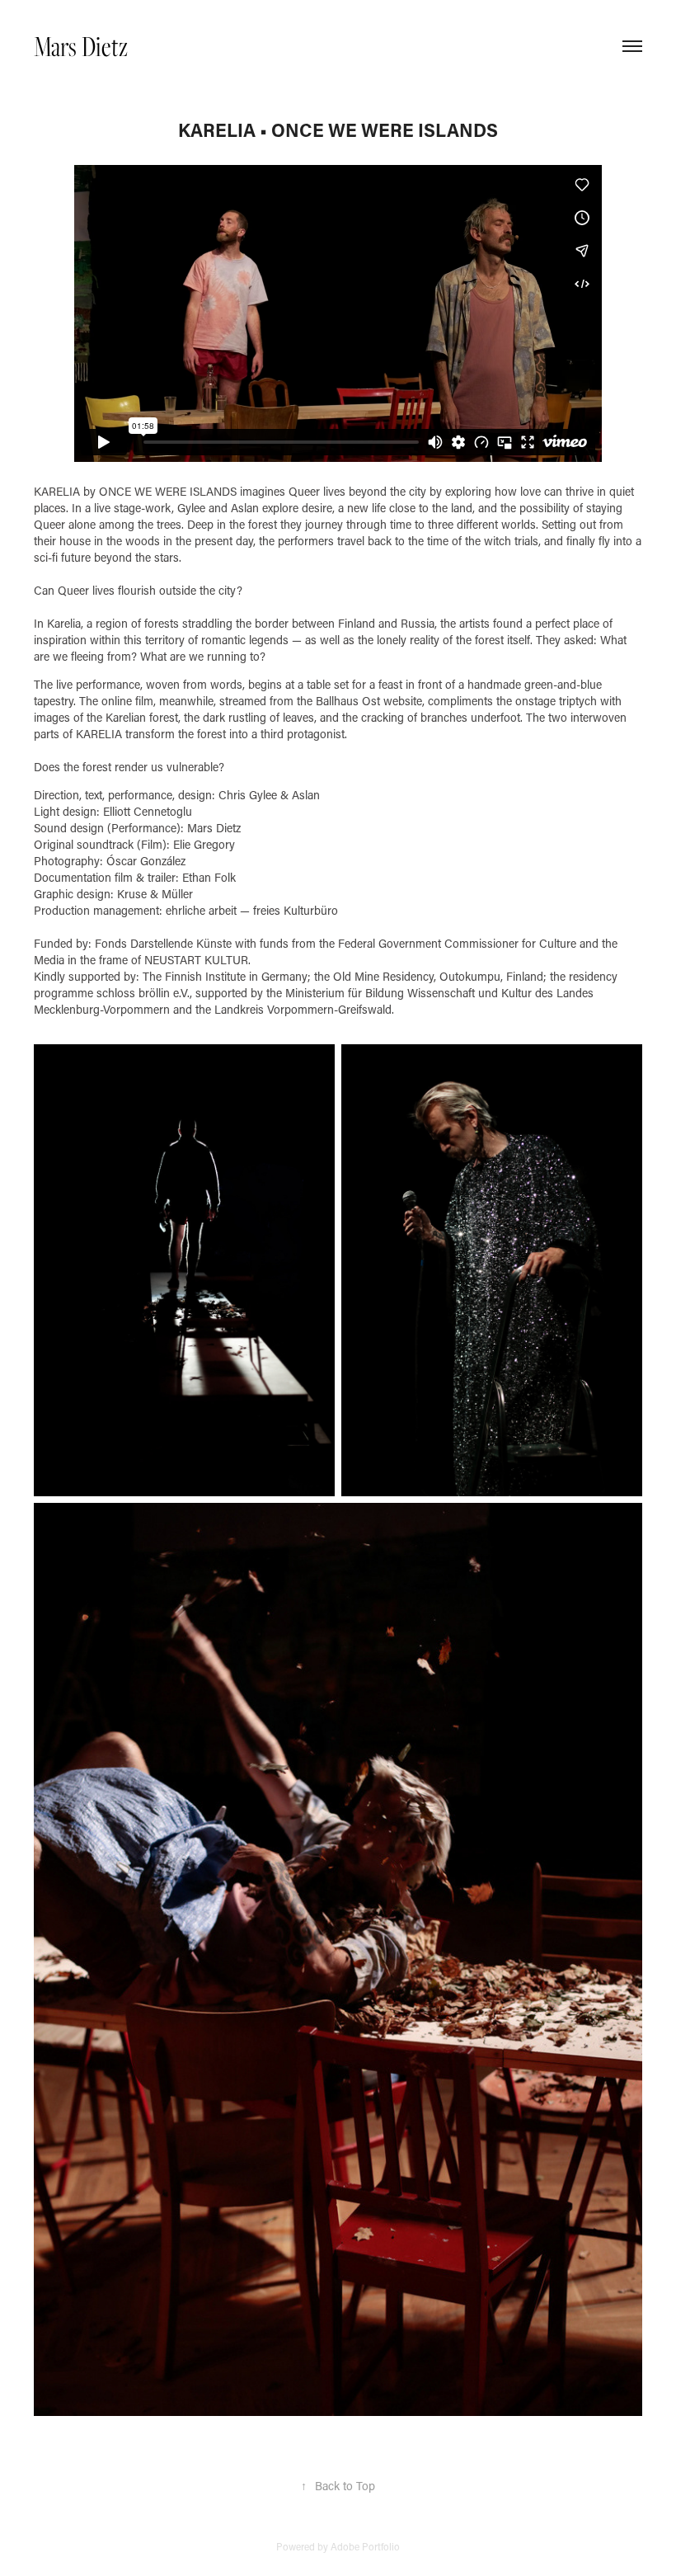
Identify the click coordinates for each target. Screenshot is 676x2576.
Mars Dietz (81, 46)
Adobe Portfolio (365, 2546)
